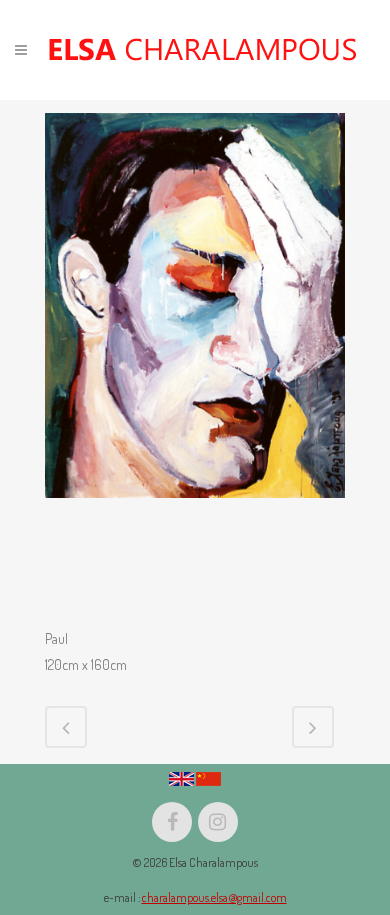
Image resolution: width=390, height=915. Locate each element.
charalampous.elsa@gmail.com (214, 897)
